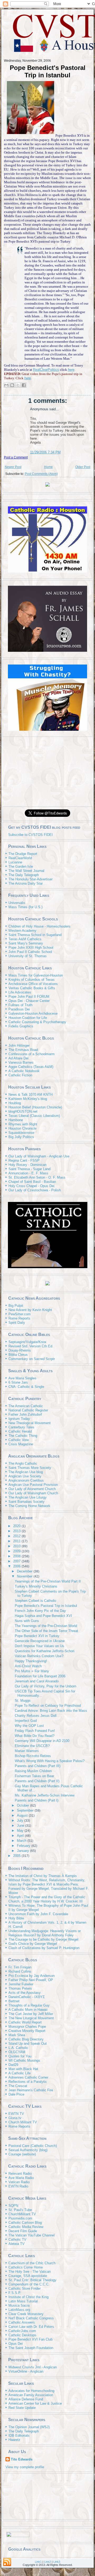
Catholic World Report (25, 2022)
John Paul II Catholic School (30, 952)
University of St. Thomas (28, 956)
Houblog (15, 1103)
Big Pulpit (16, 1306)
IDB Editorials (19, 2435)
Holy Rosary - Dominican (27, 1165)
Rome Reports (19, 1318)
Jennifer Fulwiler (21, 1984)
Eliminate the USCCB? (32, 1746)
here (71, 370)
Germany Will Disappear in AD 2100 (42, 1741)
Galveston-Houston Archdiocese (33, 1013)
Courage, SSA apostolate (28, 2276)
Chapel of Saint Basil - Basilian (32, 1182)
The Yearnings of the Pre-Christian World (46, 1626)
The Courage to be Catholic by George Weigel (43, 1939)
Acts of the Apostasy (25, 1993)
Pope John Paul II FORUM (29, 997)
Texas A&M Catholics (25, 939)
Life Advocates (20, 992)
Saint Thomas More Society (30, 1468)
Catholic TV (17, 2239)
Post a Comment (16, 457)
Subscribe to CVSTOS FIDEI (30, 835)
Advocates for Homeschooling (31, 2391)
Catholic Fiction (20, 1075)
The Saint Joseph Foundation (31, 2348)
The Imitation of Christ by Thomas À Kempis (43, 1876)
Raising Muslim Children (33, 1771)
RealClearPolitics (46, 370)
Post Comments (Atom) (41, 474)
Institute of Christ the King (28, 2297)
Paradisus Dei (19, 1009)
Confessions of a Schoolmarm (32, 1054)
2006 (17, 1566)
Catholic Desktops (22, 2335)
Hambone (16, 1120)
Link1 (38, 2562)
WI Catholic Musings (24, 2060)
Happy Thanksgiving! (31, 1661)
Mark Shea (17, 2035)
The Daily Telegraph (24, 875)
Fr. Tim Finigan (20, 1967)
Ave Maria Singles (22, 1378)
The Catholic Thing (23, 1436)
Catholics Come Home (26, 2267)
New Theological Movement (30, 1423)
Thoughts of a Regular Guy (29, 2005)
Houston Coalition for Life (28, 1018)
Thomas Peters (20, 1988)
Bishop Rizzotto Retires (33, 1756)
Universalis (17, 903)
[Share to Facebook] (24, 385)
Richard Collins (20, 1971)
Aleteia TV (16, 2244)
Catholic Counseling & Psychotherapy (37, 1022)
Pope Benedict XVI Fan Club (30, 2339)
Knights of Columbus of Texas (32, 980)
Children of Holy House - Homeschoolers (39, 926)
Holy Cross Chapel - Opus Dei (31, 1186)
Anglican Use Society (25, 1476)
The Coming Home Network (29, 1506)
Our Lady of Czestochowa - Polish (35, 1190)
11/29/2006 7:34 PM (45, 452)
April (21, 1836)
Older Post (83, 467)
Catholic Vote (19, 1440)
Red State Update (22, 2408)
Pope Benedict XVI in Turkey (37, 1636)
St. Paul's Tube (20, 2210)
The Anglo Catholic (23, 1463)
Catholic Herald (20, 1431)
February (24, 1846)
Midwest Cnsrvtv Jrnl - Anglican (33, 2367)
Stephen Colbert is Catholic (36, 1601)
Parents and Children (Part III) (38, 1766)
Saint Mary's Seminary (26, 943)
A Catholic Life (20, 2073)
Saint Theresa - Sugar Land (29, 1169)
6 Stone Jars (18, 1382)
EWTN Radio (18, 2186)
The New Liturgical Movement (31, 2018)
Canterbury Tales (21, 1427)
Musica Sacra (19, 2305)
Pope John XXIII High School (31, 948)
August (23, 1815)
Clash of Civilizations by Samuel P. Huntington (44, 1948)
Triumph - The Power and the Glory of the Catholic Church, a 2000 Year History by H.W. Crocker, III (47, 1899)
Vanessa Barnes (21, 1062)
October (23, 1805)
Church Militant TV (23, 2122)
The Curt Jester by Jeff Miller (31, 2014)
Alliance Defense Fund (26, 2399)
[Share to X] (18, 385)
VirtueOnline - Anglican (26, 2371)
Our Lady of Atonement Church (32, 1489)
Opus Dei (16, 2344)
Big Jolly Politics (21, 1137)
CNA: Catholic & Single (26, 1387)
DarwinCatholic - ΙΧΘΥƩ (27, 1997)
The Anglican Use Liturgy (28, 1497)
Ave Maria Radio (21, 2178)
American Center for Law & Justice (35, 2403)
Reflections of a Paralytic (28, 2082)
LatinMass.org (19, 2310)
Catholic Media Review (26, 2227)
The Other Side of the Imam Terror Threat (46, 1631)
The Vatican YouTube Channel (32, 2235)
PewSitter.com (20, 1314)
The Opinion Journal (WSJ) (29, 2427)
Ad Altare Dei (18, 1058)
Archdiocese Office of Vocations (33, 984)
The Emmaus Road (23, 1050)
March (22, 1841)
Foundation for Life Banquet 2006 (40, 1676)
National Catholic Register (28, 1410)
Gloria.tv (15, 2118)
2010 (17, 1546)
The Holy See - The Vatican (30, 2272)
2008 (17, 1556)
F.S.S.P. (15, 2293)
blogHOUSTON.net (23, 1111)
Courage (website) (22, 2154)
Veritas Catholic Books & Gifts (32, 988)
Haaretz (14, 2440)
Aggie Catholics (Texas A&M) (31, 1067)
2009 (17, 1551)
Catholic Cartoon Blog (25, 2223)
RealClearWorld (20, 858)
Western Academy (22, 931)
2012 (17, 1536)
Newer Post (13, 467)
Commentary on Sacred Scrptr (32, 1359)
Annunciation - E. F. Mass (28, 1173)
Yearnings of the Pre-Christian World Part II (48, 1581)
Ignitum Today (19, 1419)
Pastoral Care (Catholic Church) (33, 2146)
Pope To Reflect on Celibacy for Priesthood (48, 1706)
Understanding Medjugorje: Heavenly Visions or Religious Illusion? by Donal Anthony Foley (45, 1933)
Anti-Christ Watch (28, 1666)
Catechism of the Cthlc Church (32, 2263)
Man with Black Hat (23, 2069)
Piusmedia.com (20, 2218)
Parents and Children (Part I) (37, 1800)
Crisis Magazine (21, 1444)
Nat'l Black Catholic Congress (31, 2318)
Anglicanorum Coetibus (26, 1480)
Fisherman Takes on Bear (34, 1776)
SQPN (13, 2206)
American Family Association (31, 2395)
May (21, 1831)
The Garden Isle (21, 866)
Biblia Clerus (18, 1355)
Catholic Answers (22, 2322)
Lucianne (15, 862)
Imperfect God (26, 1721)
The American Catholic (26, 1406)
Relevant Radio (20, 2174)
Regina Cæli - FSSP (24, 1160)
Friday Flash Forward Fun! (35, 1731)
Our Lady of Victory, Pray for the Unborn (46, 1686)
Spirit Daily (17, 1323)
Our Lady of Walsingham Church (33, 1493)
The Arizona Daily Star (26, 883)
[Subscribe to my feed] (6, 835)
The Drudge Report (23, 854)
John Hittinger (19, 1046)
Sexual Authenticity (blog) (28, 2150)
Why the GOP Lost (29, 1726)
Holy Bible (16, 1918)
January (23, 1851)
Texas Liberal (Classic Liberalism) (34, 1116)
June (21, 1826)
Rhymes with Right (23, 1124)
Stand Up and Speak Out (28, 2044)
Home (48, 467)
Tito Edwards (22, 2459)
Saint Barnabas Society (27, 1502)
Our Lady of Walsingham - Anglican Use (39, 1156)
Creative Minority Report (27, 2031)
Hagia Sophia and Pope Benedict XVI (43, 1616)
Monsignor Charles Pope (27, 2027)
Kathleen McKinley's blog (28, 1099)
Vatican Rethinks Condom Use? (39, 1656)
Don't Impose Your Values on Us (39, 1646)
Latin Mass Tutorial (23, 2301)
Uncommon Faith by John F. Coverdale (38, 1914)
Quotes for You (20, 2056)
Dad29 (13, 2065)
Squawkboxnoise (21, 1133)
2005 (17, 1856)
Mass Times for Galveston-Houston (36, 975)
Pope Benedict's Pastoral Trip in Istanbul (48, 71)
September (26, 1810)
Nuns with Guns (27, 1621)
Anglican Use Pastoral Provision (33, 1485)
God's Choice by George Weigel (33, 1944)
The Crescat (18, 2086)
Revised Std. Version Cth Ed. (31, 1346)
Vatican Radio (19, 2182)
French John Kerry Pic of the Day (40, 1611)
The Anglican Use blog (26, 1472)
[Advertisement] (47, 771)
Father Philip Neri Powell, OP (31, 1980)
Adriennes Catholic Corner (28, 2077)
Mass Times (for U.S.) (25, 907)
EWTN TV (16, 2114)
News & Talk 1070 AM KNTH (30, 1095)
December (25, 1571)
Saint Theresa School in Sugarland (35, 935)
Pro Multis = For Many (32, 1671)
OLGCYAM (17, 2052)
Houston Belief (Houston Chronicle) (35, 1107)
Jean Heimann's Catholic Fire (31, 2090)
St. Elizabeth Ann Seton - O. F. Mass (37, 1177)
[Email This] (6, 385)
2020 (17, 1526)
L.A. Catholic (18, 2048)
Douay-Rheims (20, 1350)
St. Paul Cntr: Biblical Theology (32, 2280)
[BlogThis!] (12, 385)
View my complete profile (25, 2467)
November (25, 1576)
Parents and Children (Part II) (37, 1781)
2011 (17, 1541)
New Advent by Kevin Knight (30, 1310)
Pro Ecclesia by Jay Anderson (32, 1976)
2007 (17, 1561)
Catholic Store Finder (25, 2288)
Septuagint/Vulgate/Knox (27, 1342)
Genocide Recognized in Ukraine (40, 1641)
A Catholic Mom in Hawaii (28, 2010)
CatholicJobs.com (22, 2331)
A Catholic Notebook (24, 1071)
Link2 (47, 2562)
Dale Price (16, 2094)
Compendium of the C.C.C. (29, 2284)
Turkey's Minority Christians (36, 1586)
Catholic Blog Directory (26, 2039)
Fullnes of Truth (20, 1005)
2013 (17, 1531)
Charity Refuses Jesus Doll (36, 1716)
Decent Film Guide (23, 2231)
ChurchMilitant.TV (22, 2214)
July (21, 1820)
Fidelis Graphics (21, 1026)
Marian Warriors (27, 1751)
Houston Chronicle (22, 1128)
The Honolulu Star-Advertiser (30, 879)
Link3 (57, 2562)
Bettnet (14, 2001)
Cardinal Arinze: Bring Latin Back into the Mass (51, 1711)
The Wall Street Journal (26, 871)
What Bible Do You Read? (35, 1736)
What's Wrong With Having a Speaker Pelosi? (50, 1761)
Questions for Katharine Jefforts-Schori (45, 1651)
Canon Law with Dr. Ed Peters (31, 2327)
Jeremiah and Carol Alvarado (37, 1681)
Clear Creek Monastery (26, 2314)
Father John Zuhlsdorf (25, 1414)
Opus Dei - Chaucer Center (29, 1001)
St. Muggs (23, 1701)
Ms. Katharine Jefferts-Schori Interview (45, 1795)
